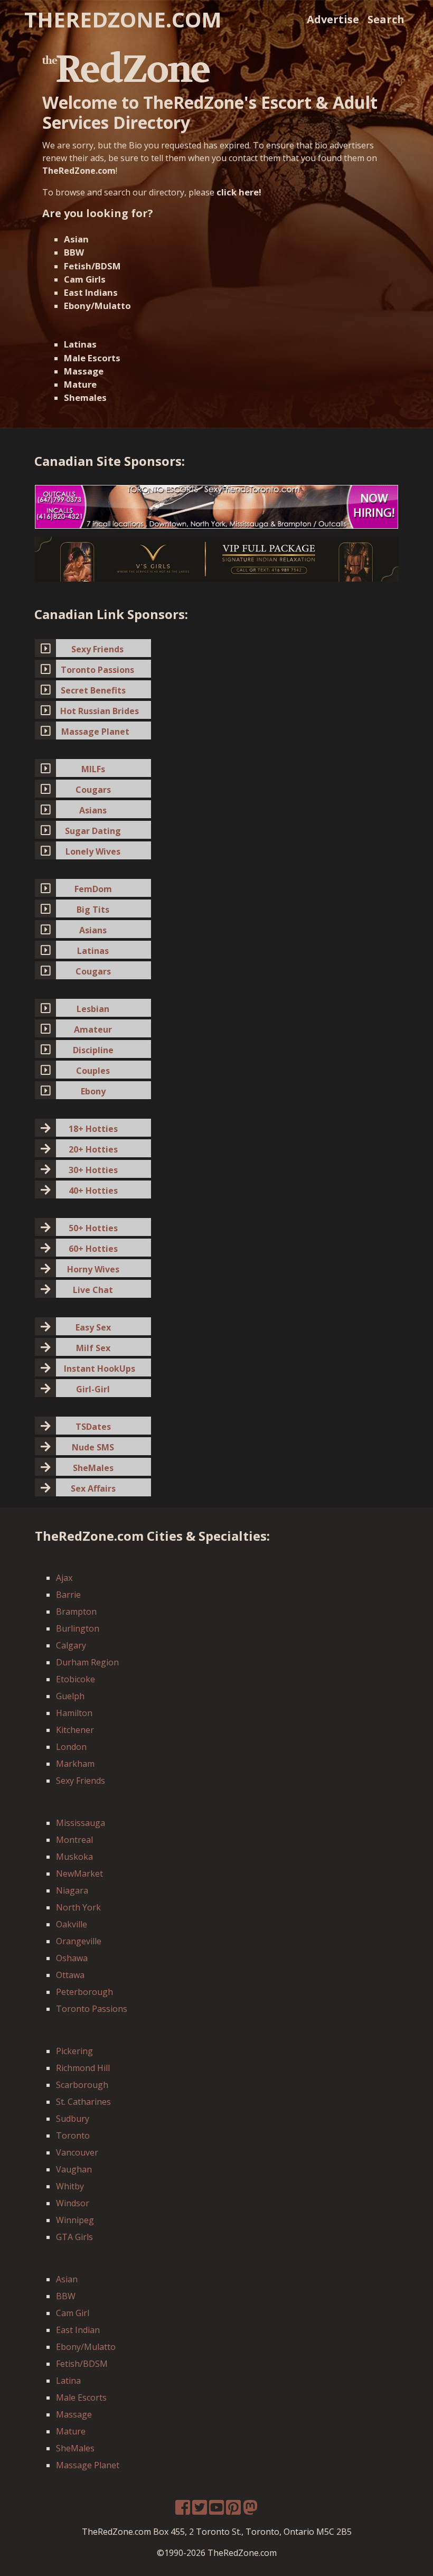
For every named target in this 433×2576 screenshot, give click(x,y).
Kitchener (75, 1730)
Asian (76, 239)
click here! (239, 192)
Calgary (71, 1645)
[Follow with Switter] (250, 2511)
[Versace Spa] (216, 558)
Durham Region (87, 1662)
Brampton (76, 1612)
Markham (75, 1764)
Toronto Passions (92, 2009)
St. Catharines (83, 2102)
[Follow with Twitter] (200, 2511)
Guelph (70, 1696)
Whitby (70, 2186)
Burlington (78, 1628)
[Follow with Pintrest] (233, 2511)
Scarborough (82, 2085)
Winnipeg (75, 2220)
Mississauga (81, 1823)
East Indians (91, 292)
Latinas (80, 344)
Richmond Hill (83, 2068)
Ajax (64, 1578)
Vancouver (77, 2152)
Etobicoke (76, 1679)
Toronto (73, 2135)
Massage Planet (88, 2465)
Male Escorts (92, 358)
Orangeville (79, 1941)
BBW (74, 252)
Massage (84, 371)
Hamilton (74, 1713)
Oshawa (72, 1958)
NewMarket (79, 1874)
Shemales (85, 397)
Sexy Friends (81, 1781)
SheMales (75, 2448)
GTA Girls (74, 2237)
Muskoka (74, 1857)
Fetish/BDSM (92, 266)
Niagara (72, 1890)
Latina (68, 2381)
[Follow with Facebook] (183, 2511)
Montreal (74, 1840)
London (71, 1747)
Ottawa (70, 1975)
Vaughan (74, 2169)
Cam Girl (73, 2313)
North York (78, 1907)
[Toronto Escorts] (216, 506)
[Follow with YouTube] (216, 2511)
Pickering (74, 2051)
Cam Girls (85, 279)
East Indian (78, 2330)
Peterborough (84, 1992)
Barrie (68, 1595)
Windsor (73, 2203)
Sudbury (73, 2119)
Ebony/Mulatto (97, 306)
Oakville (72, 1924)
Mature (80, 384)
